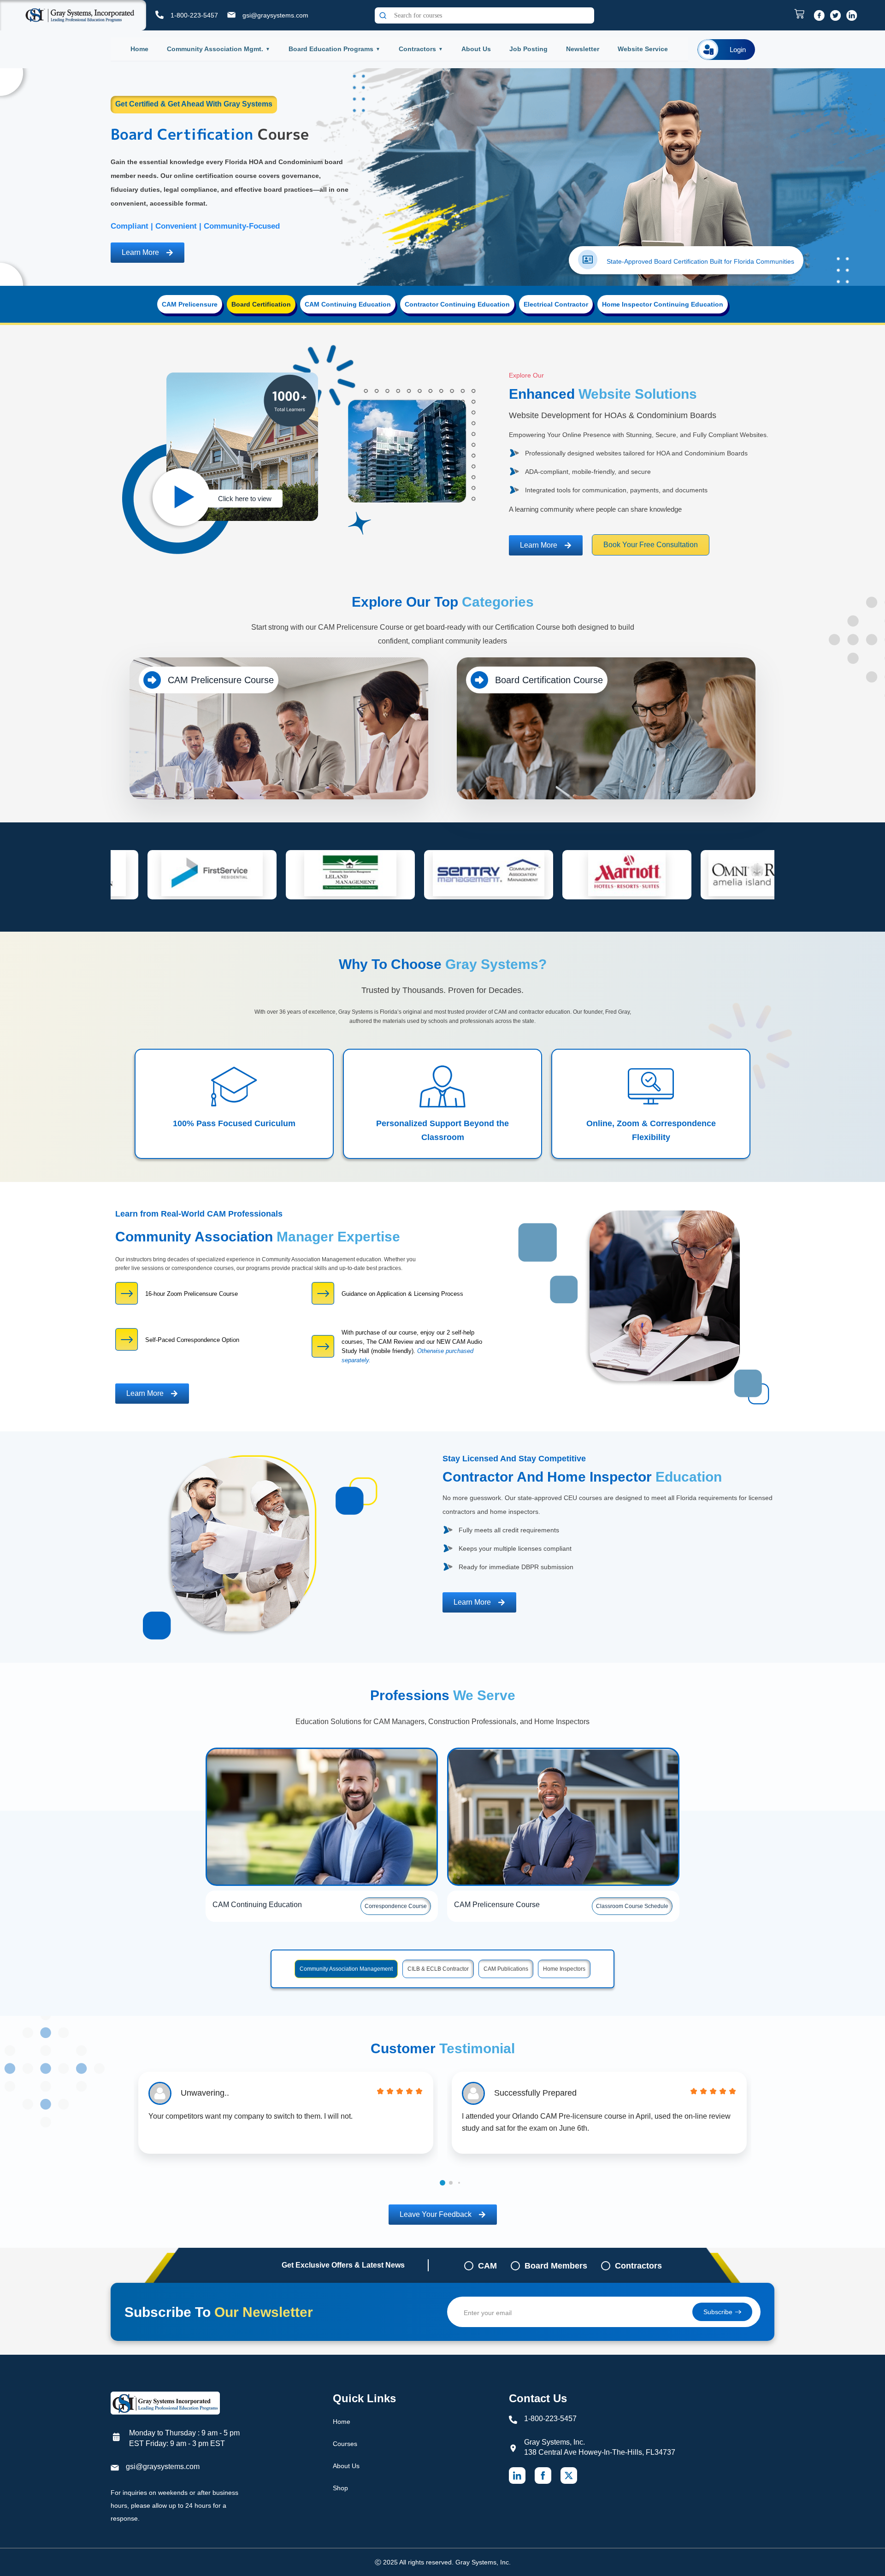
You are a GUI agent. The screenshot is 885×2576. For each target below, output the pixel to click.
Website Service (643, 49)
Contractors (417, 49)
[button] (442, 2183)
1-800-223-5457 (194, 15)
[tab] (190, 304)
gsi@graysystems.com (275, 15)
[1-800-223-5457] (159, 15)
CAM (487, 2266)
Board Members (556, 2266)
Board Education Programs (331, 49)
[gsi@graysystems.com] (231, 15)
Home (139, 49)
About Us (476, 49)
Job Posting (528, 49)
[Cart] (802, 14)
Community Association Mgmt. (215, 49)
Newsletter (583, 49)
